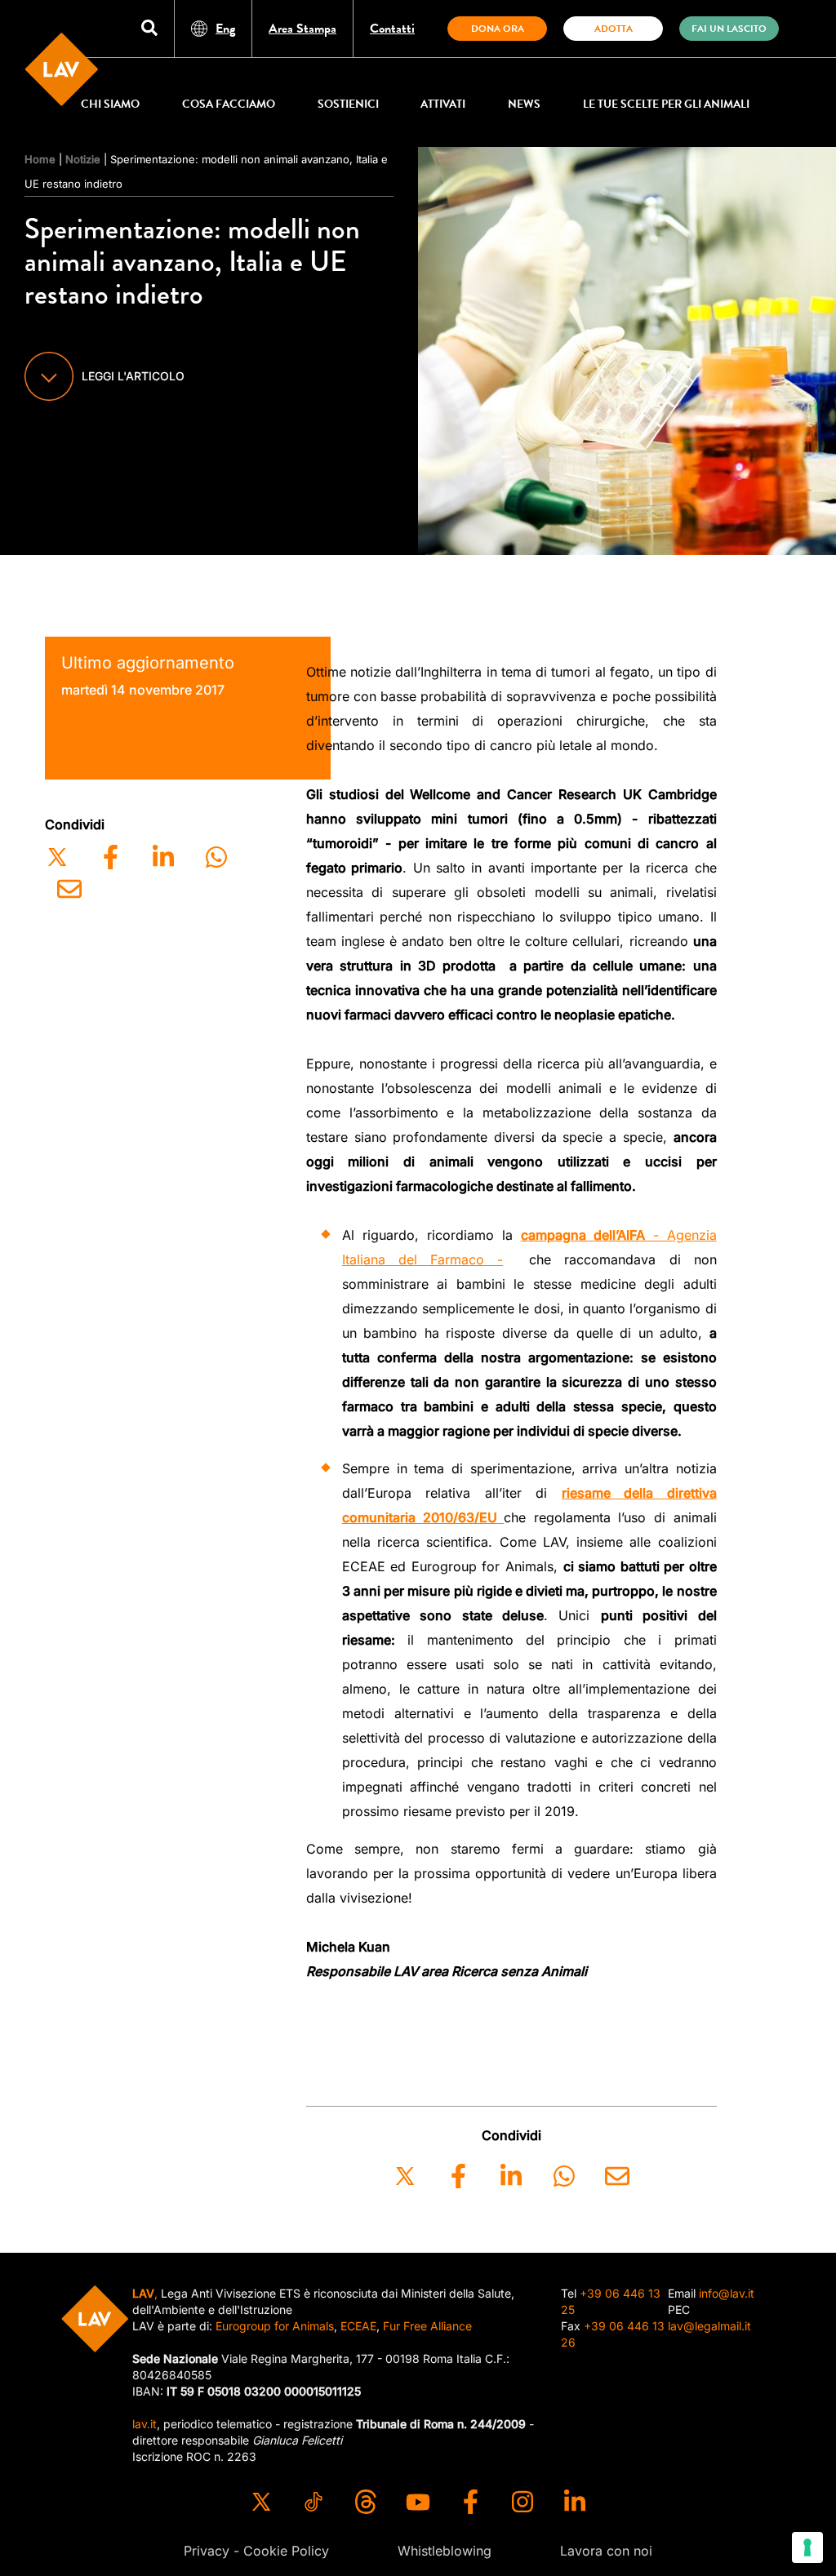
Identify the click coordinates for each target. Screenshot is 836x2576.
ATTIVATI (443, 104)
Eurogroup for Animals (275, 2326)
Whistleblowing (445, 2551)
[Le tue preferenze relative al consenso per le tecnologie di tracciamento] (807, 2547)
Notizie (83, 159)
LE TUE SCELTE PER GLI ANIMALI (666, 104)
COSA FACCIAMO (229, 104)
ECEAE (358, 2326)
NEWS (524, 104)
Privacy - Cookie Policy (256, 2551)
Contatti (392, 29)
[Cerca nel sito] (149, 29)
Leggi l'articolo (133, 376)
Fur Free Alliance (427, 2326)
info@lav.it (727, 2293)
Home (40, 159)
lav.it (145, 2424)
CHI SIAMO (110, 104)
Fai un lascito (729, 29)
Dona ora (498, 29)
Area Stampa (302, 29)
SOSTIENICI (348, 104)
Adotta (614, 29)
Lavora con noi (606, 2551)
